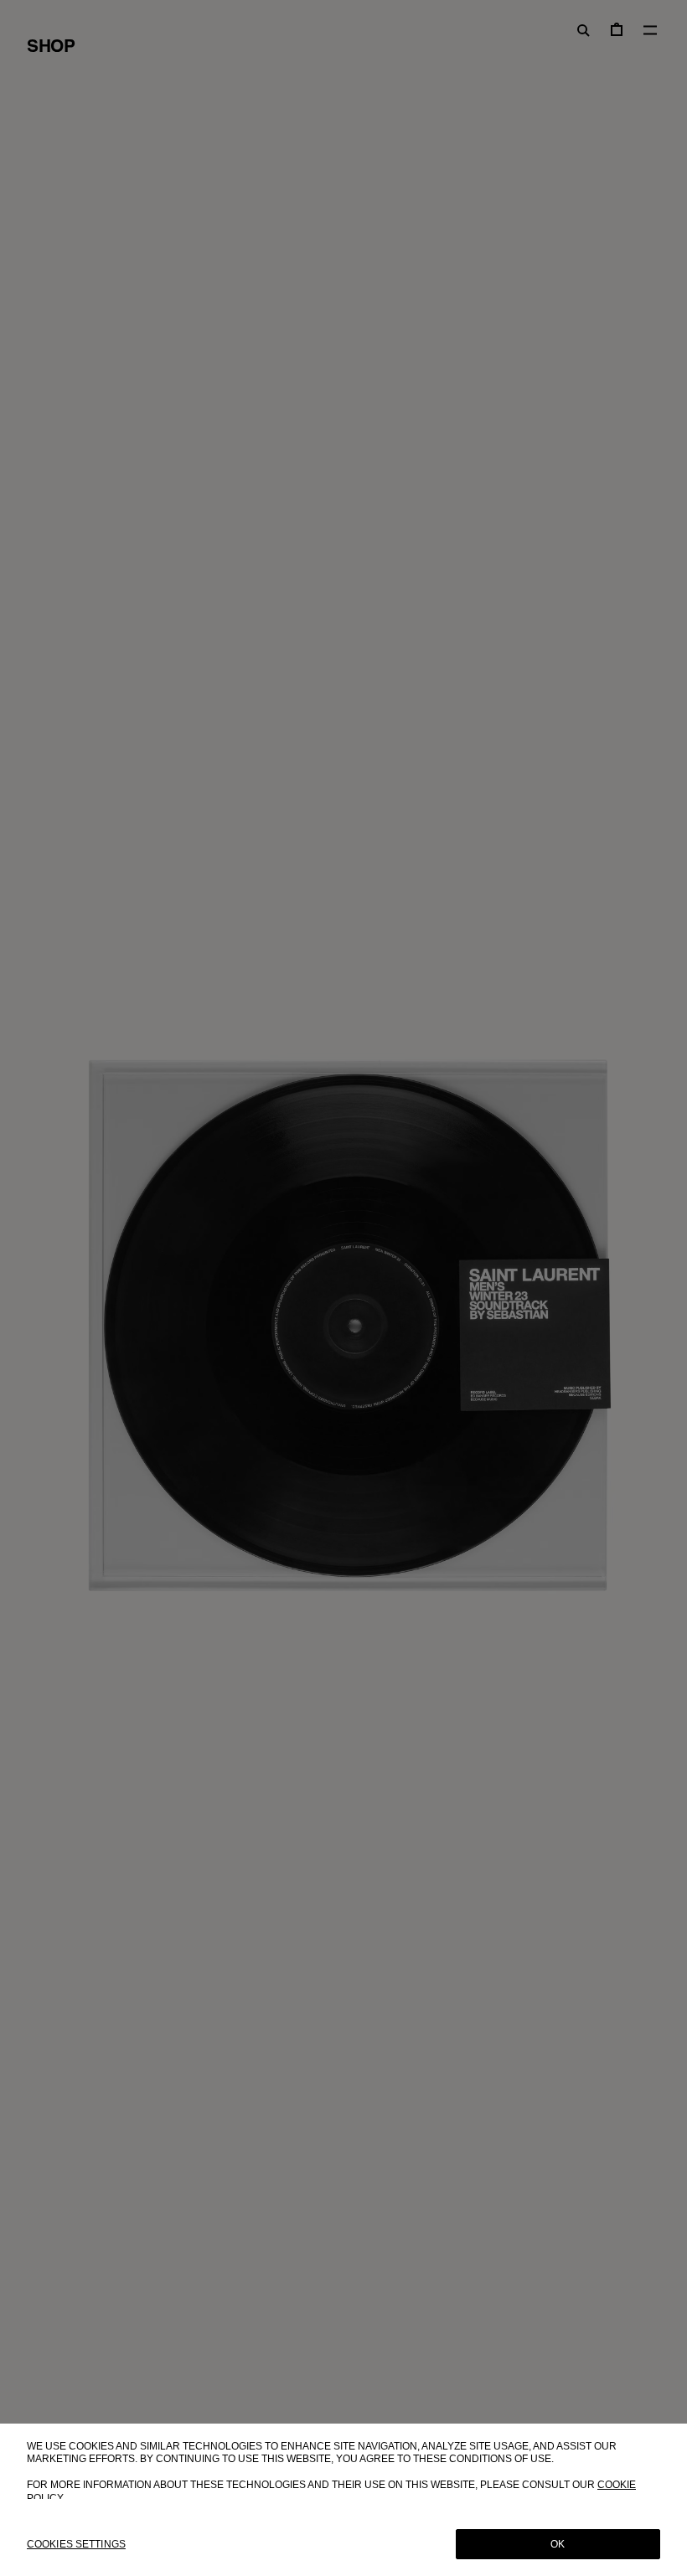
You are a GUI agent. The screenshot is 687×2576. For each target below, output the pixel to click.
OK (558, 2544)
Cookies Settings (76, 2544)
